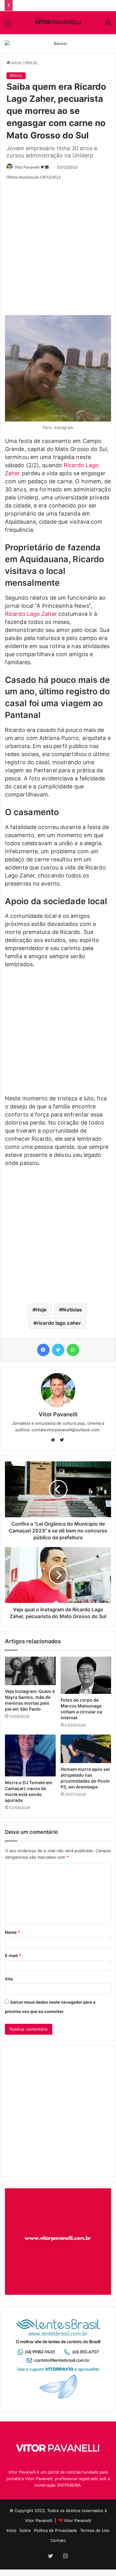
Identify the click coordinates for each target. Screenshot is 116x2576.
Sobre (25, 2530)
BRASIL (31, 63)
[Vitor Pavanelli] (58, 23)
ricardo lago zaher (59, 1323)
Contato (58, 2540)
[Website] (54, 1440)
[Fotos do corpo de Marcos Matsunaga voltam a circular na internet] (86, 1675)
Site (9, 1979)
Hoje (41, 1310)
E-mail (13, 1956)
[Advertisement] (58, 245)
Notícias (72, 1310)
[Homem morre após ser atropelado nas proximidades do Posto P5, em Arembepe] (86, 1749)
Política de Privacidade (56, 2530)
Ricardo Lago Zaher (31, 614)
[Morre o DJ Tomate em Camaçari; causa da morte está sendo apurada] (30, 1756)
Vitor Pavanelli (27, 167)
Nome (12, 1932)
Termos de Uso (95, 2530)
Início (16, 63)
